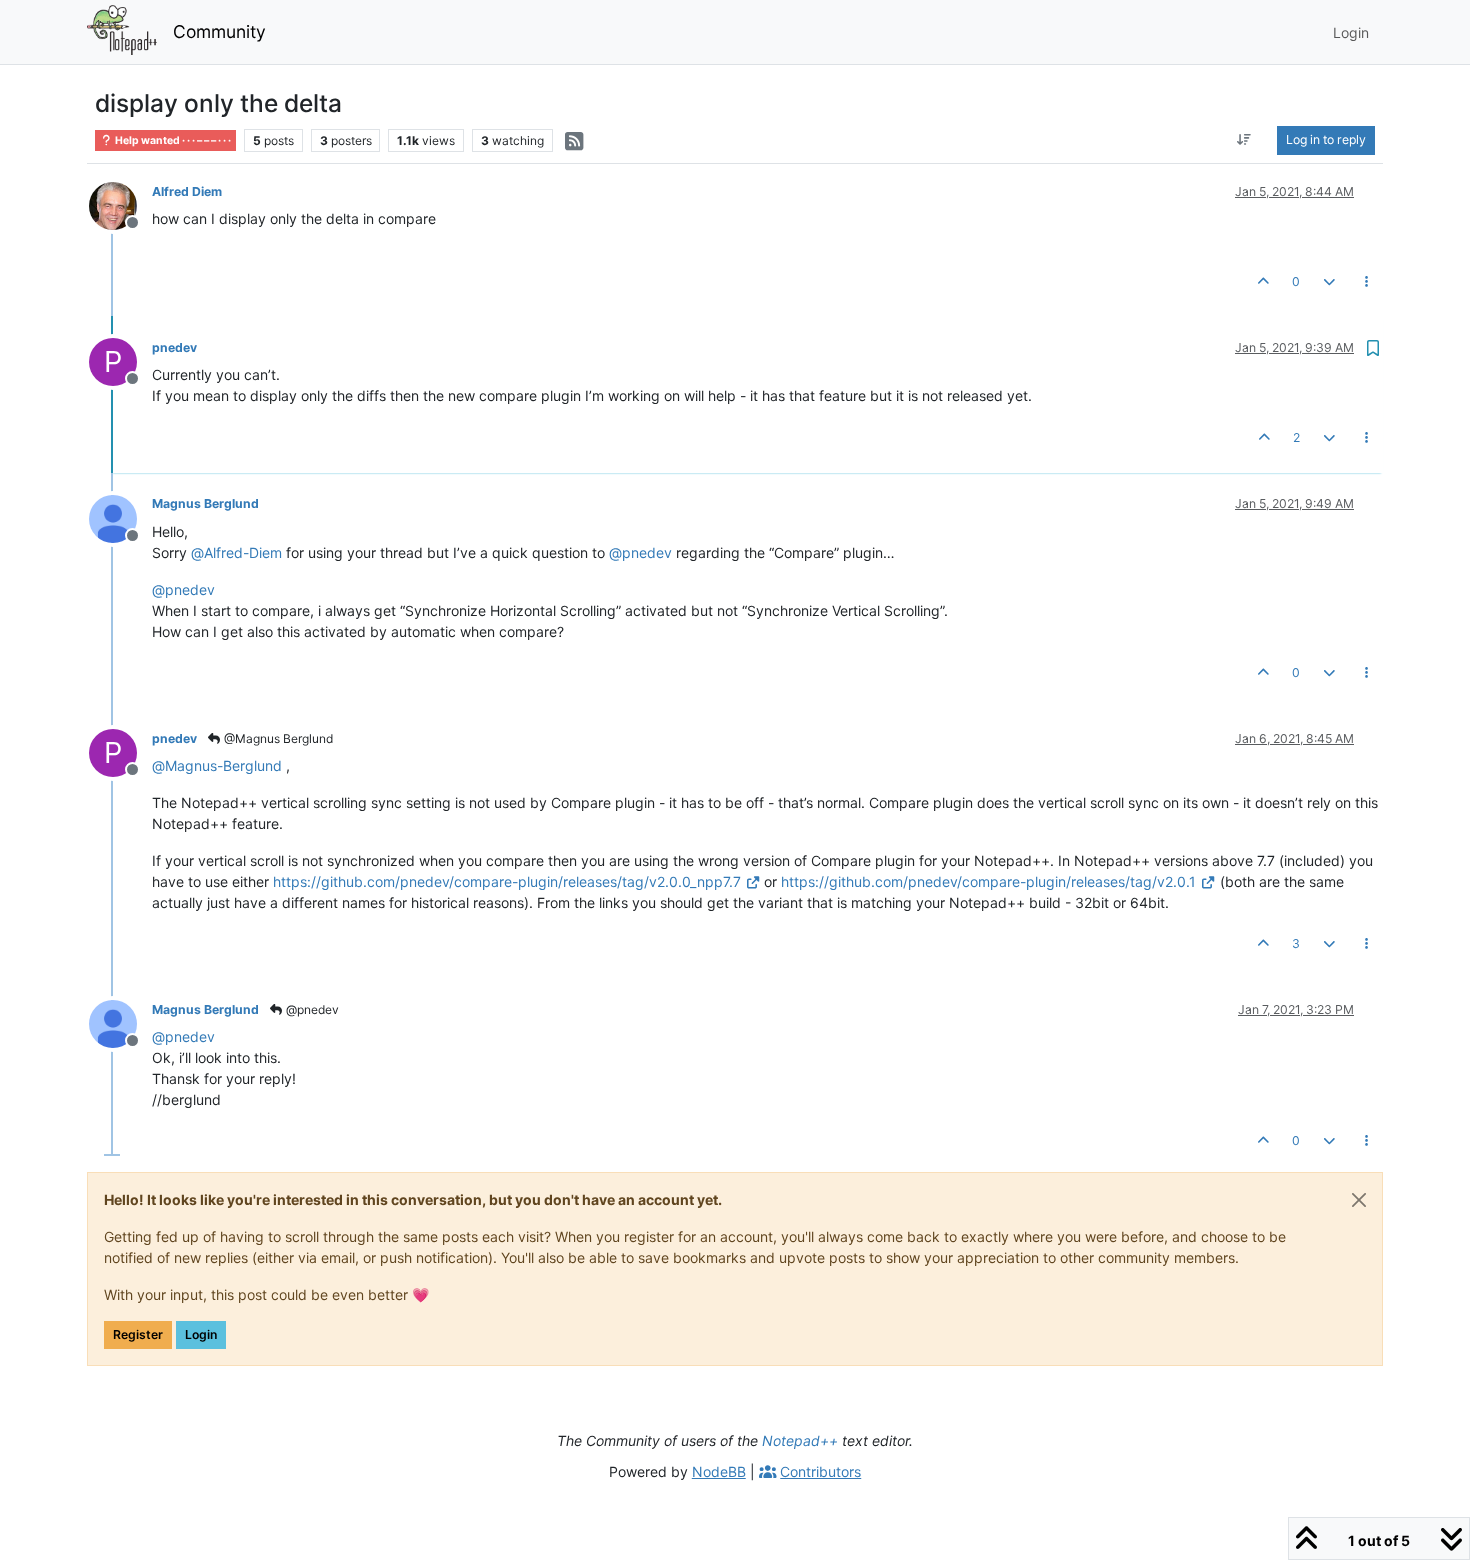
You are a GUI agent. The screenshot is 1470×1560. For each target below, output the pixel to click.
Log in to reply (1326, 139)
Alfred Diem (187, 191)
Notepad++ (800, 1440)
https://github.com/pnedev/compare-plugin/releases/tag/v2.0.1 (988, 881)
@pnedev (311, 1009)
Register (138, 1334)
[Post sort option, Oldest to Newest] (1244, 140)
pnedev (174, 347)
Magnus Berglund (205, 503)
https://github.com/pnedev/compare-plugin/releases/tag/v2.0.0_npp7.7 (507, 881)
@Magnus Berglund (277, 738)
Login (201, 1334)
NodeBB (719, 1471)
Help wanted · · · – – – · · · (172, 140)
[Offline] (120, 204)
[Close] (1359, 1200)
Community (219, 31)
